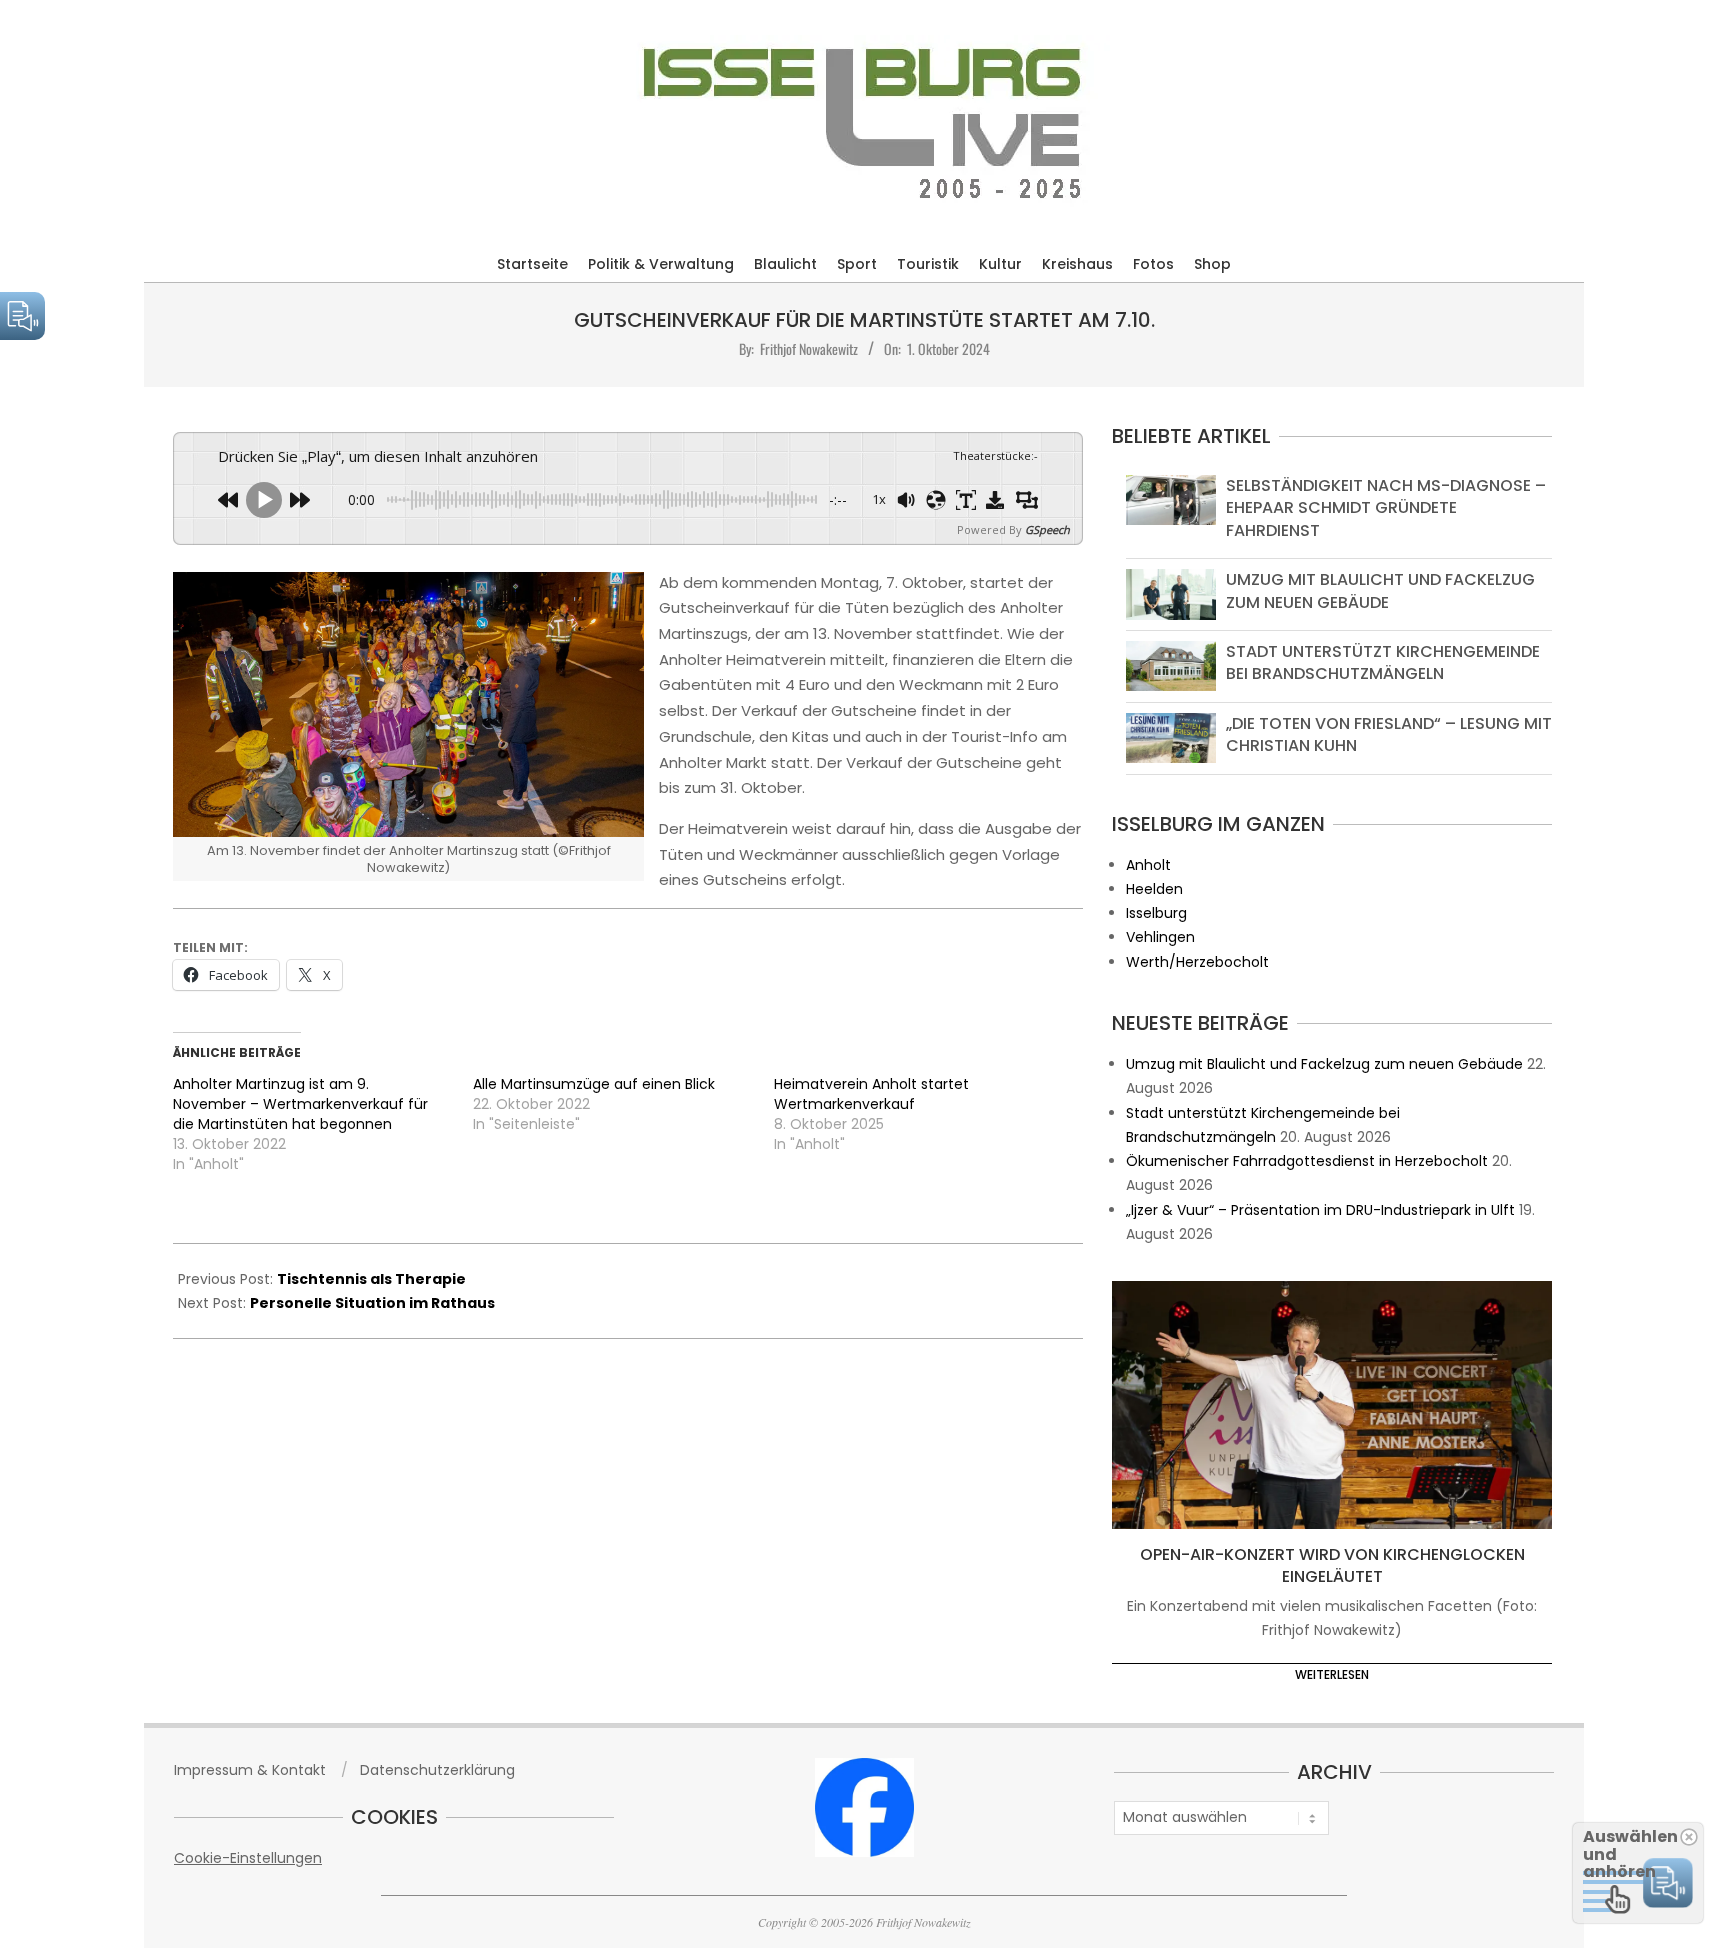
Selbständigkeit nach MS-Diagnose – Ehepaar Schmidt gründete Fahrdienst (1386, 508)
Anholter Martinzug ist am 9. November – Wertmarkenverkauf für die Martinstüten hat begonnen (300, 1104)
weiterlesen (1332, 1674)
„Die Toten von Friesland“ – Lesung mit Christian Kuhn (1389, 734)
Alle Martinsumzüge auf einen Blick (594, 1084)
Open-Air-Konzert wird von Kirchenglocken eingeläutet (1332, 1566)
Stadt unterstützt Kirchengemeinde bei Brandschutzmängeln (1383, 662)
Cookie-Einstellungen (248, 1858)
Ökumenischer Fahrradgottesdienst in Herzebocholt (1307, 1161)
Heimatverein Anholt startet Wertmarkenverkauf (871, 1094)
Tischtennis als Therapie (371, 1279)
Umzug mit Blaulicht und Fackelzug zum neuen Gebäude (1380, 590)
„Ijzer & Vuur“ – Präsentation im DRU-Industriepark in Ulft (1320, 1210)
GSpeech (1047, 529)
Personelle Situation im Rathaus (372, 1303)
